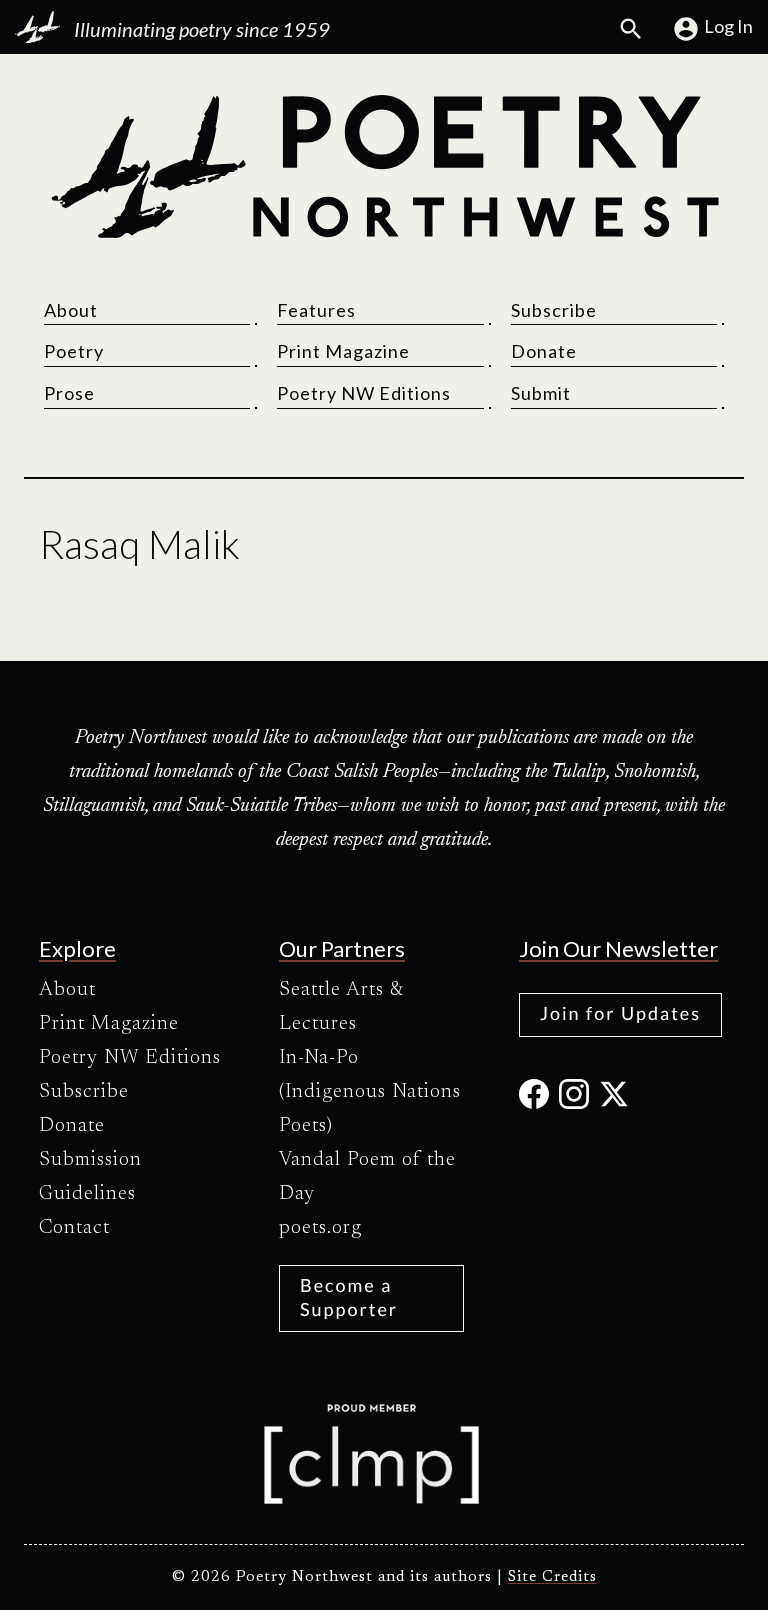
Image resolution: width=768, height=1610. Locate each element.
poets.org (320, 1228)
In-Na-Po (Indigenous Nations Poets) (370, 1092)
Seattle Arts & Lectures (341, 1007)
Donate (544, 351)
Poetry (74, 351)
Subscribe (554, 310)
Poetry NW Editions (364, 393)
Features (316, 310)
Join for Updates (620, 1013)
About (71, 310)
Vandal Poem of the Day (367, 1177)
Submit (541, 393)
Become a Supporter (349, 1296)
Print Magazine (343, 351)
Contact (74, 1228)
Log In (728, 26)
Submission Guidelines (90, 1177)
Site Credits (552, 1577)
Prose (69, 393)
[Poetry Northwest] (384, 167)
